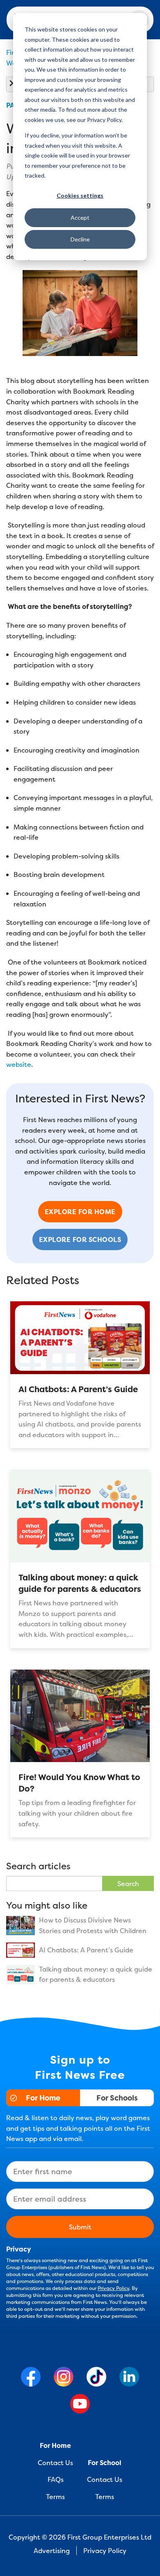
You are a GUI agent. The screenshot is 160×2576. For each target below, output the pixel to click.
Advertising (52, 2551)
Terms (55, 2497)
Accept (80, 217)
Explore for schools (80, 1240)
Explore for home (80, 1212)
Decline (80, 239)
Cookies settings (80, 195)
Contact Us (55, 2463)
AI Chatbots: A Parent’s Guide (78, 1389)
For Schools (117, 2098)
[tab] (43, 2098)
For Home (43, 2098)
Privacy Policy (113, 2288)
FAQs (56, 2479)
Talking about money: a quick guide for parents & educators (80, 1583)
